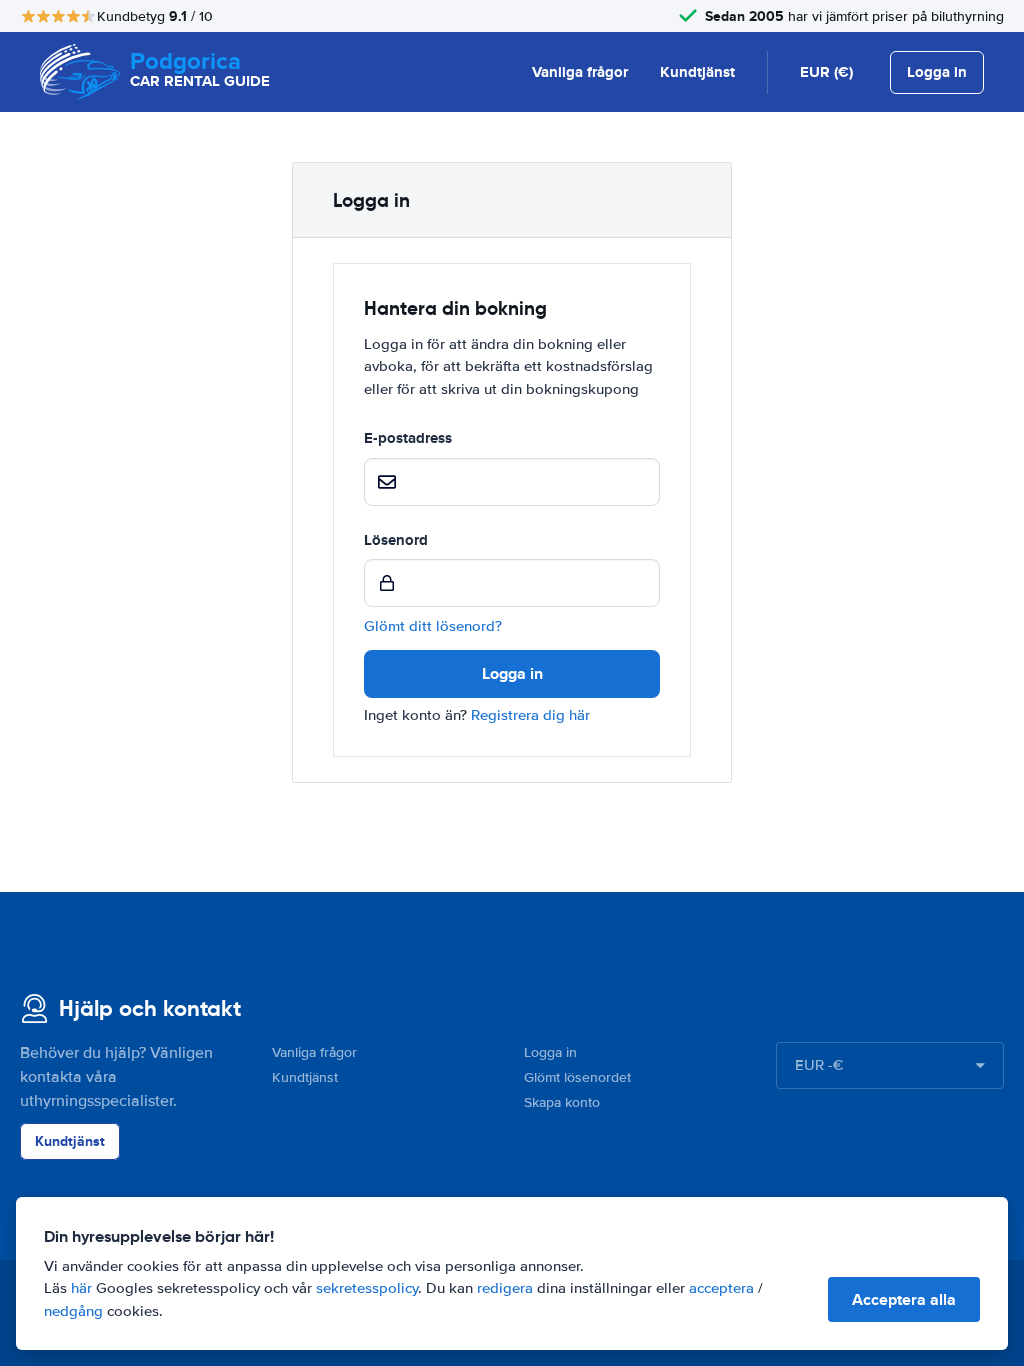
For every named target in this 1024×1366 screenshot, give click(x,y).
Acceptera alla (904, 1299)
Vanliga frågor (580, 72)
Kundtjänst (697, 72)
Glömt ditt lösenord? (433, 626)
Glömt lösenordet (577, 1077)
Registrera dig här (530, 715)
